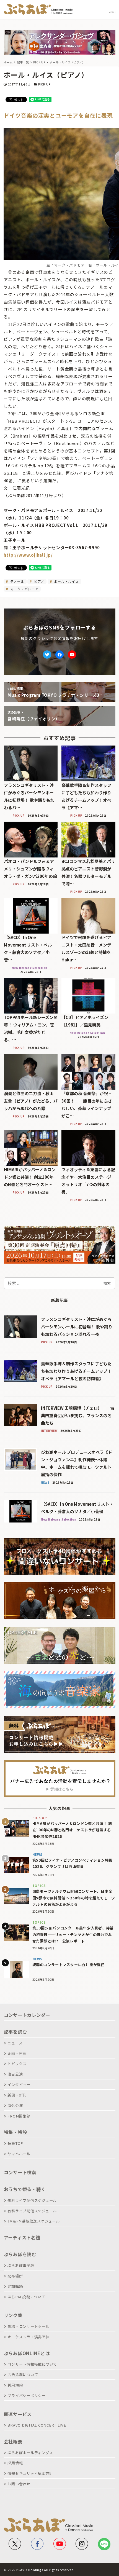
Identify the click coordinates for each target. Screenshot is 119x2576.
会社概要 (13, 2441)
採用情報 (15, 2463)
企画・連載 (17, 2053)
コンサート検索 (20, 2172)
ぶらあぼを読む (20, 2254)
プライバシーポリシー (27, 2396)
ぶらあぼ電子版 (21, 2265)
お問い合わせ (19, 2484)
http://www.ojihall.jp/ (28, 555)
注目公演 (15, 2074)
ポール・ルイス (66, 581)
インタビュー (19, 2085)
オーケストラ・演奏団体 (28, 2337)
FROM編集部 (19, 2116)
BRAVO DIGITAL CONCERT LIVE (37, 2425)
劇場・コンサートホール (28, 2326)
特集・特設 (15, 2132)
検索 (107, 1283)
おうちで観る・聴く (25, 2189)
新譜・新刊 (17, 2095)
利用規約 (15, 2385)
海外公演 (15, 2105)
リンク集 (13, 2315)
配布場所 (15, 2276)
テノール (17, 581)
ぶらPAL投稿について (26, 2297)
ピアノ (39, 581)
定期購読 (15, 2286)
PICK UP (44, 84)
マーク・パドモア (24, 589)
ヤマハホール (19, 2154)
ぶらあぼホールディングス (30, 2453)
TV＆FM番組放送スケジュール (33, 2221)
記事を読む (15, 2032)
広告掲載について (23, 2375)
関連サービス (18, 2414)
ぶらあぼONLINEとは (27, 2353)
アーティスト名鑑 (22, 2237)
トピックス (17, 2064)
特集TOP (15, 2143)
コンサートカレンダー (27, 2015)
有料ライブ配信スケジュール (32, 2211)
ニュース (15, 2043)
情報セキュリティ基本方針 (30, 2473)
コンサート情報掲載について (32, 2364)
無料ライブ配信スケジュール (32, 2200)
